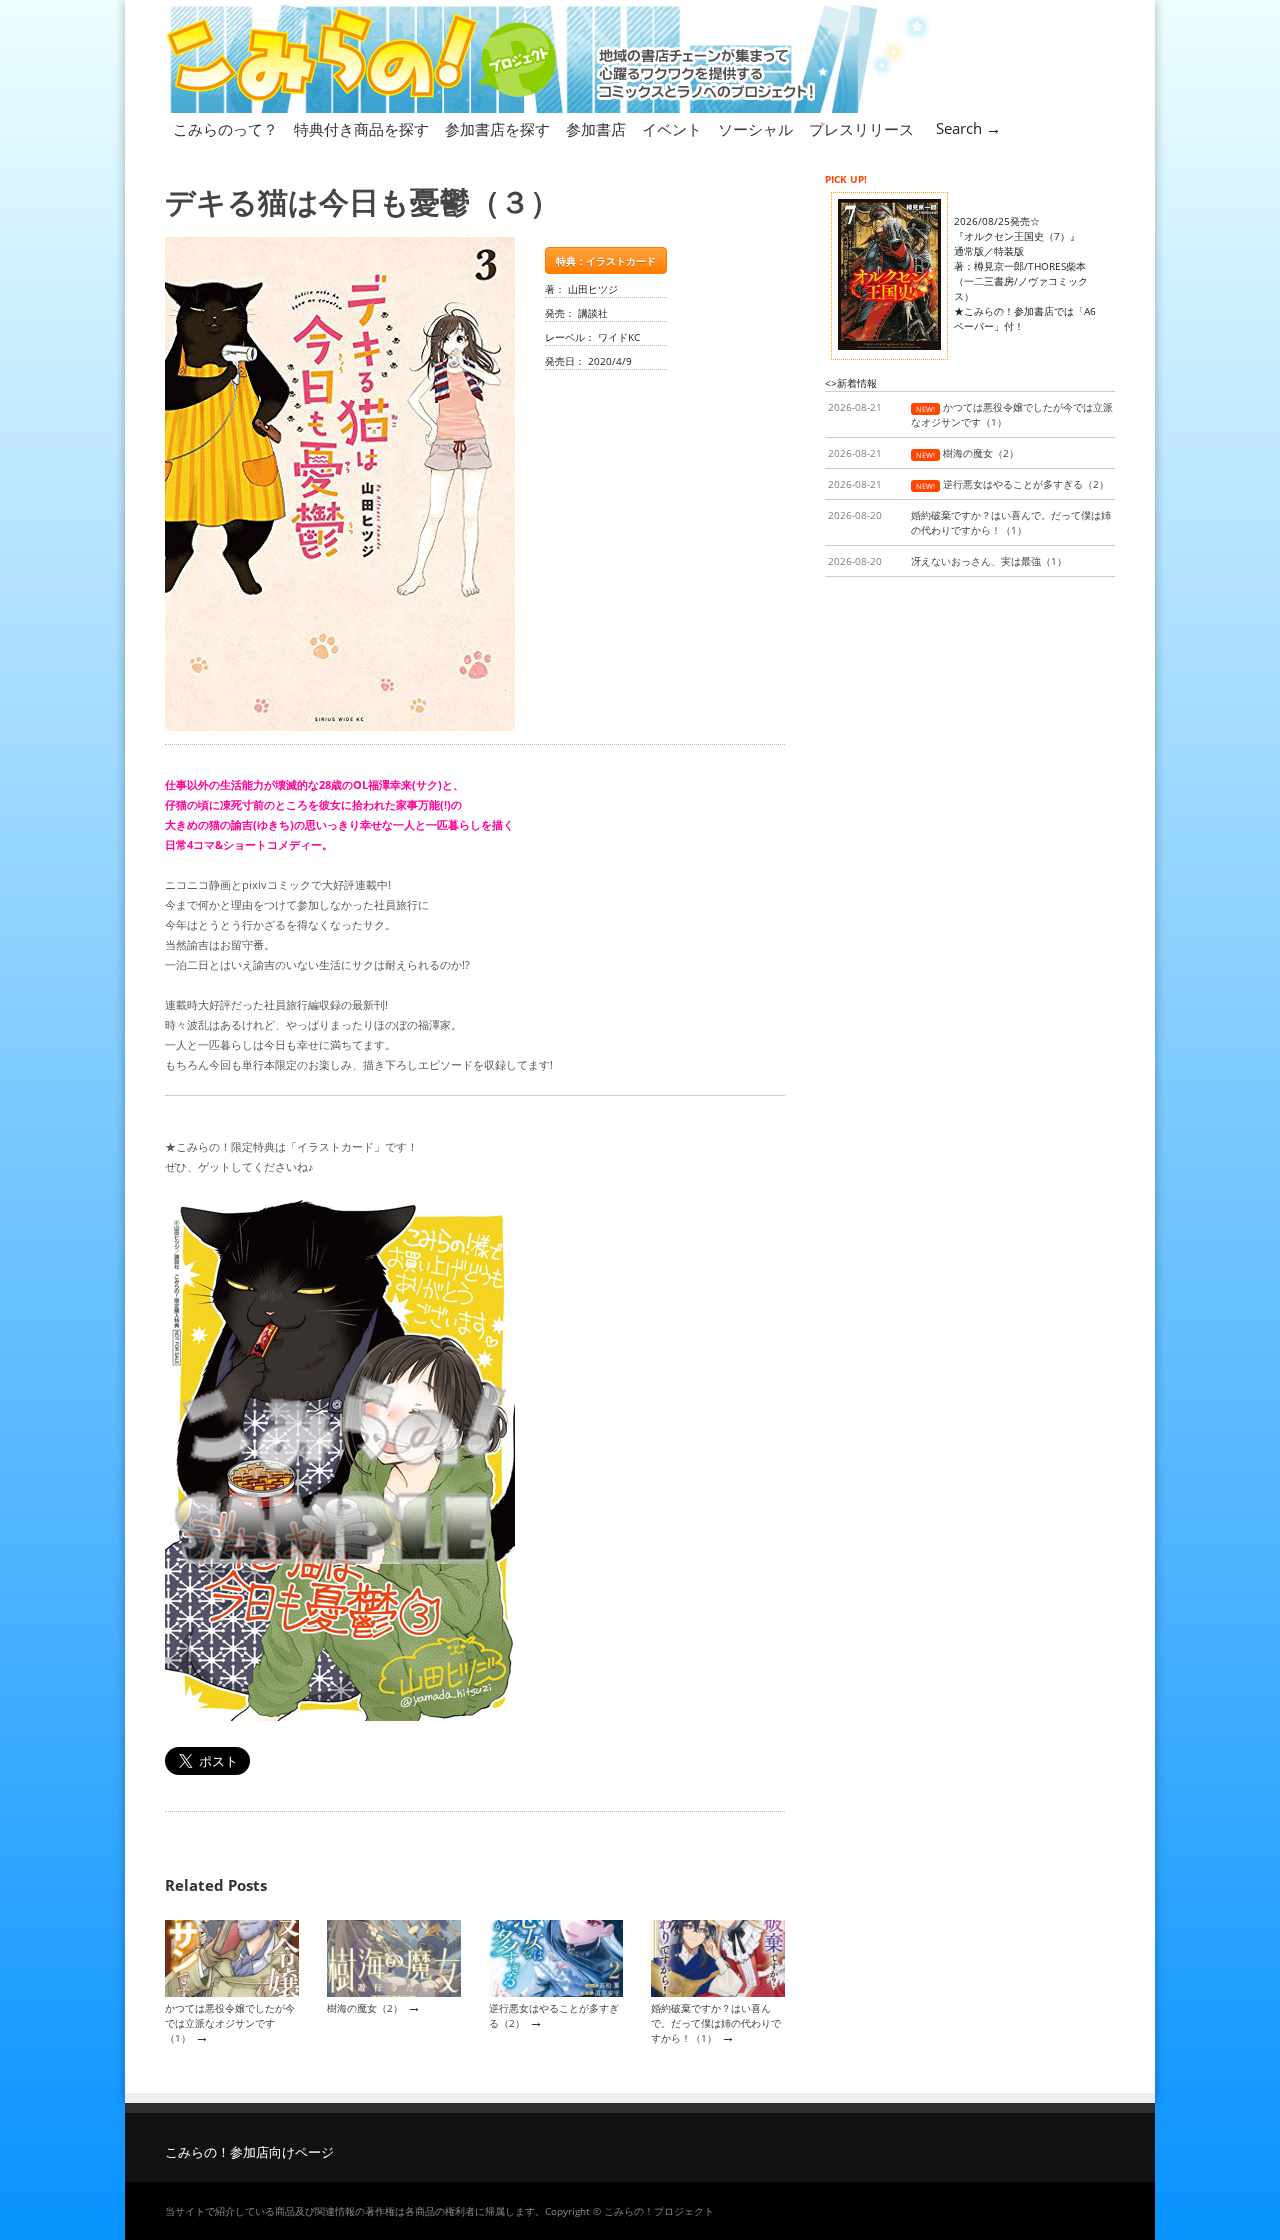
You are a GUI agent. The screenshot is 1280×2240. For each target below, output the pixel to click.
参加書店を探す (497, 129)
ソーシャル (755, 129)
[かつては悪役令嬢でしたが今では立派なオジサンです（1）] (232, 1993)
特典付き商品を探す (361, 129)
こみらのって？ (225, 129)
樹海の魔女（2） (365, 2008)
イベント (672, 129)
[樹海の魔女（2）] (394, 1993)
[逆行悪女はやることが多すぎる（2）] (556, 1993)
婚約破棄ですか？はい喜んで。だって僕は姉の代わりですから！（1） (716, 2023)
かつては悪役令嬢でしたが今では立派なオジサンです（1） (230, 2023)
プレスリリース (861, 129)
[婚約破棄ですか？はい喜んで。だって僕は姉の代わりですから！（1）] (718, 1993)
